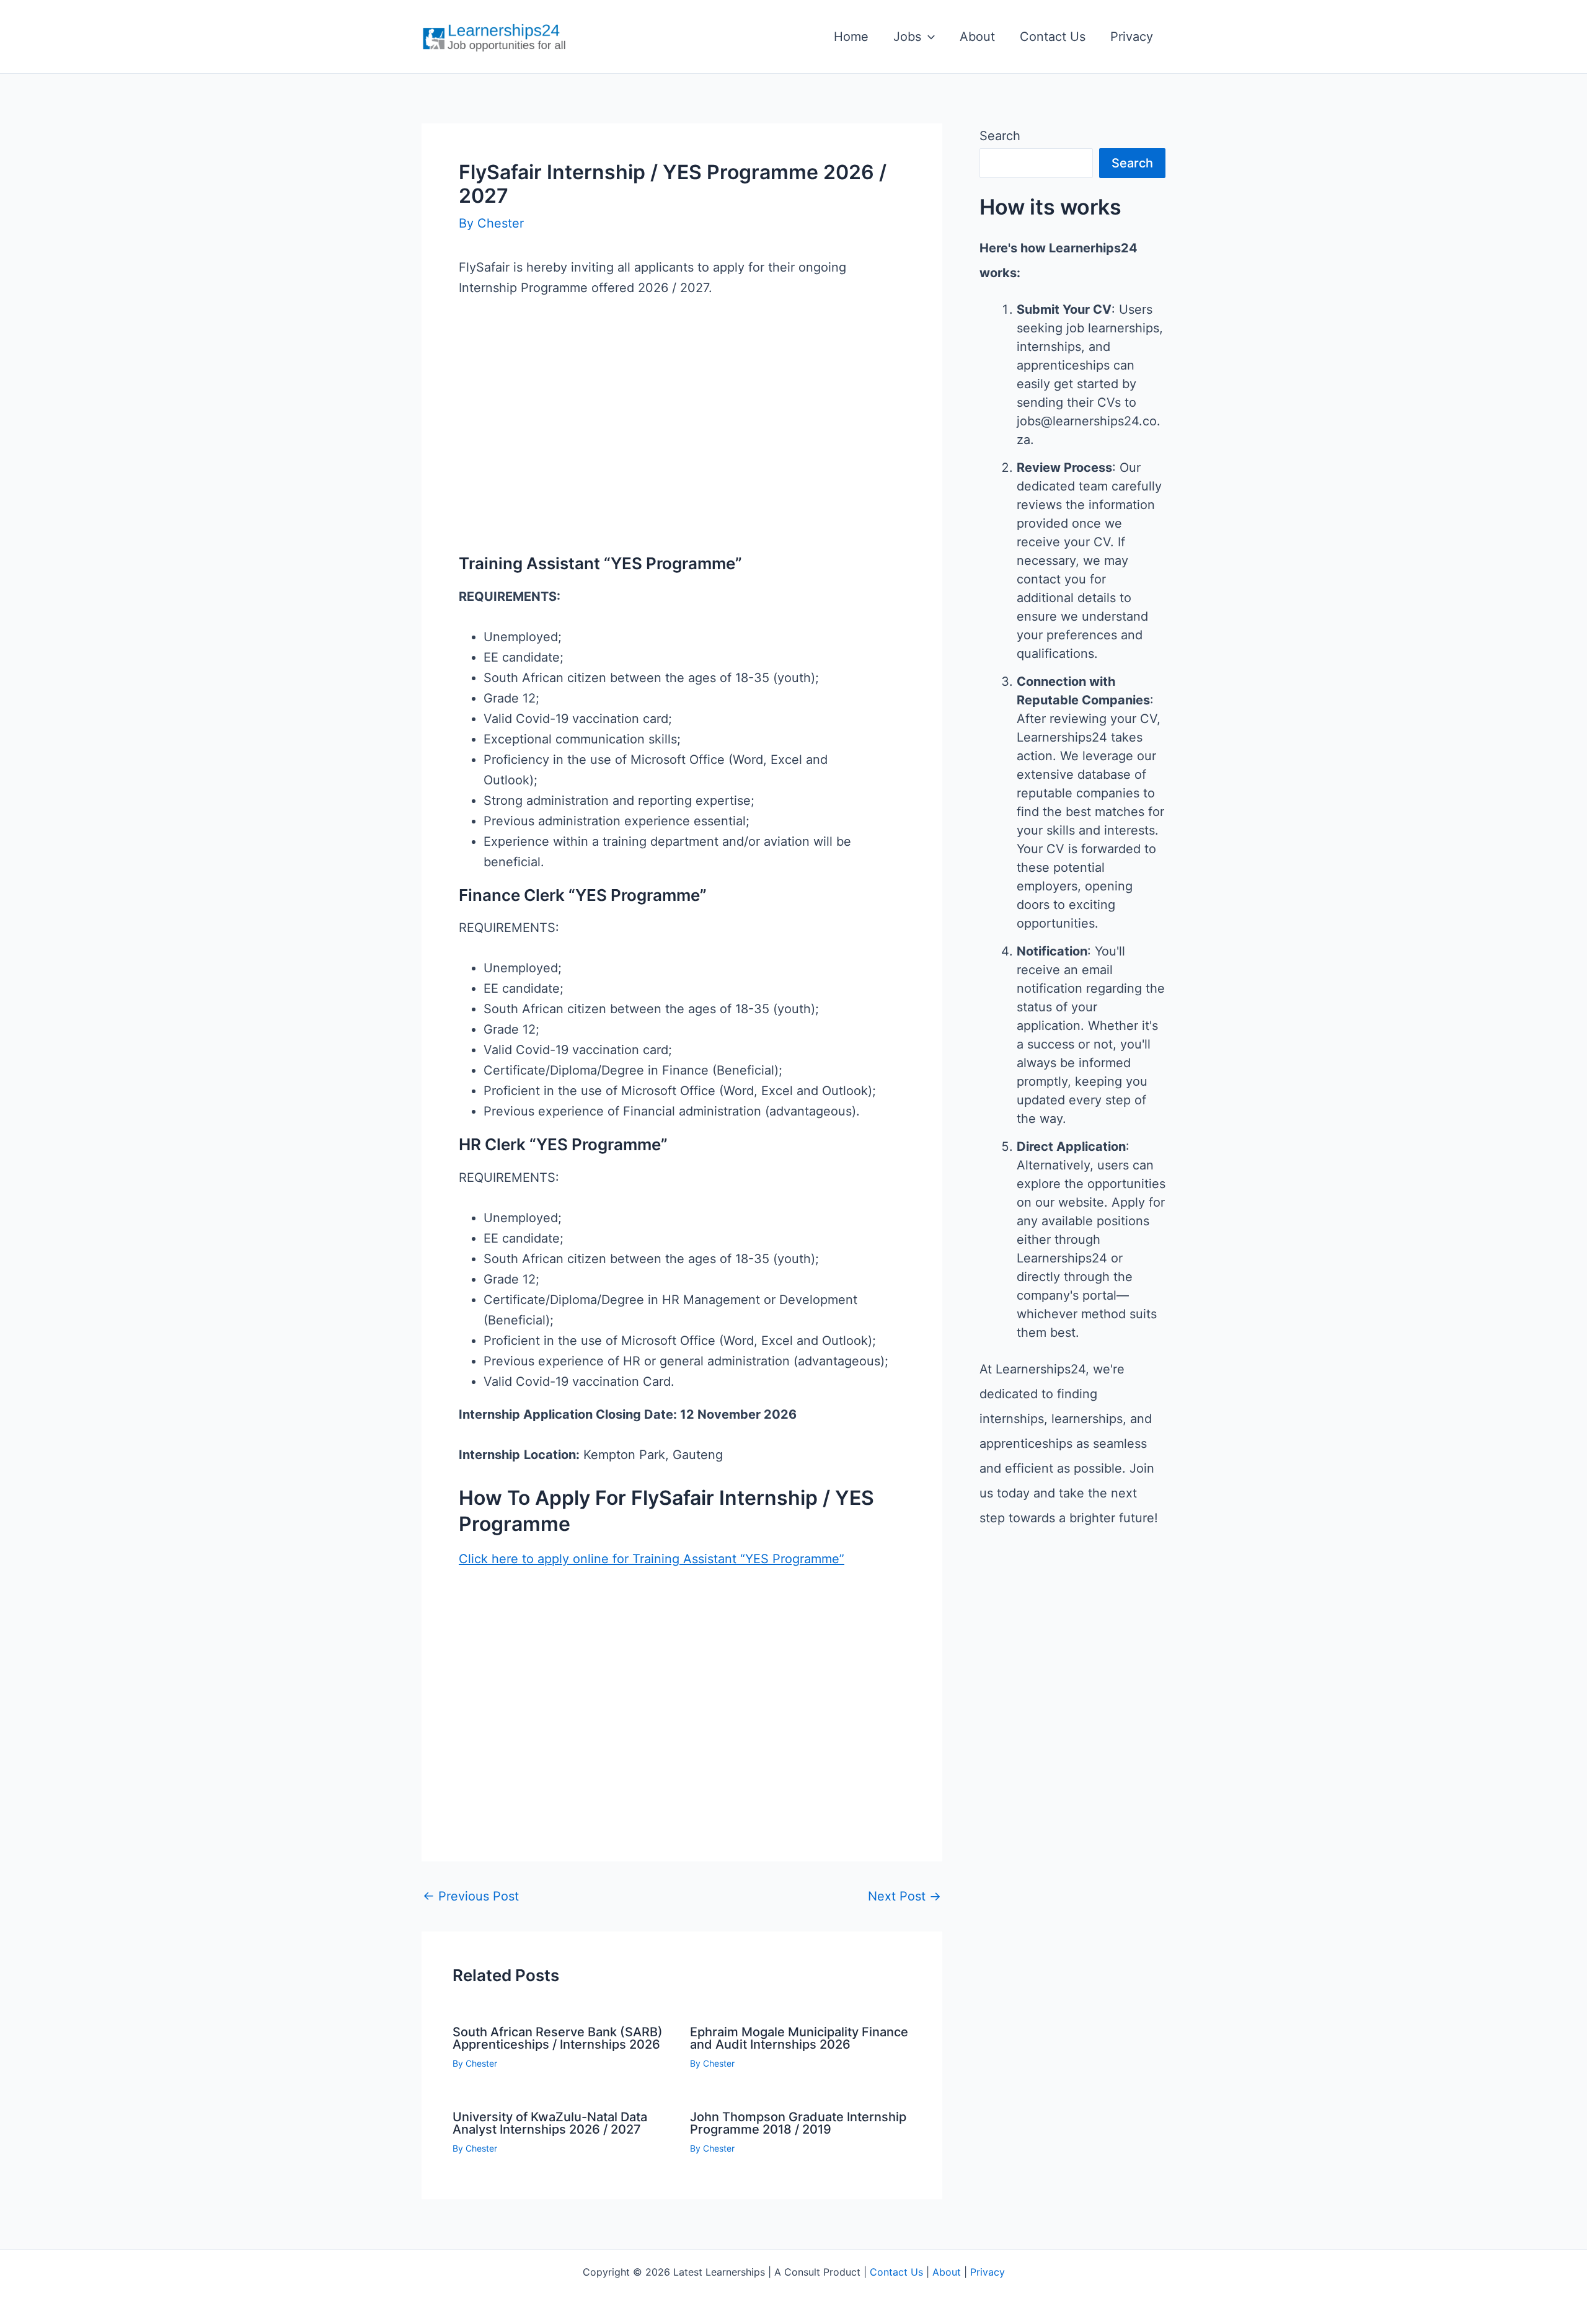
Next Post (904, 1896)
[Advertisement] (682, 446)
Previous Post (471, 1896)
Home (851, 37)
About (977, 37)
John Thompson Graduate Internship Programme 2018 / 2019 (798, 2123)
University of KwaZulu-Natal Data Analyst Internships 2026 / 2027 (550, 2123)
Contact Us (1053, 37)
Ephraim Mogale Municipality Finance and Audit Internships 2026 (799, 2038)
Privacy (1132, 37)
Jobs (907, 37)
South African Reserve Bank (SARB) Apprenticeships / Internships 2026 (558, 2038)
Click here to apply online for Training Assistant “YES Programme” (652, 1559)
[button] (928, 37)
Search (1000, 136)
